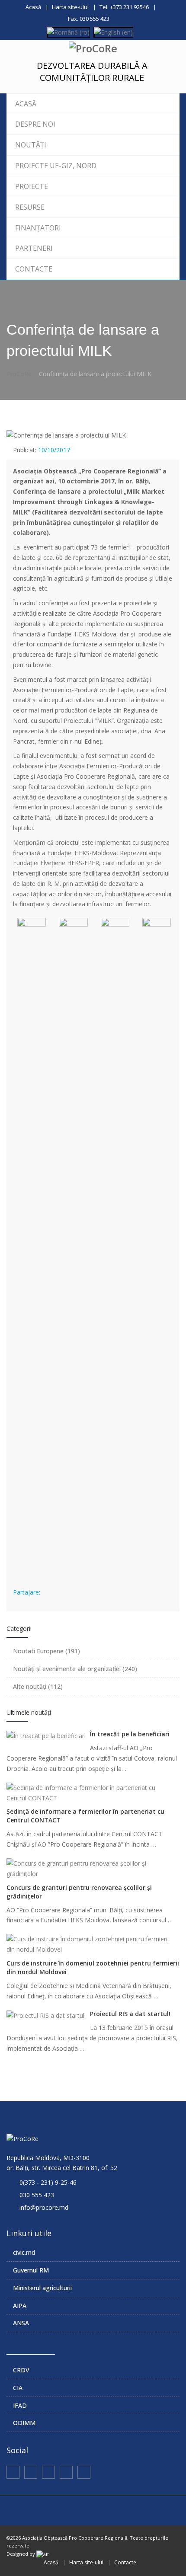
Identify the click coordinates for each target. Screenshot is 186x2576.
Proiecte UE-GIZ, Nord (56, 166)
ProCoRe (19, 374)
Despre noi (35, 124)
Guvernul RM (31, 2270)
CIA (18, 2388)
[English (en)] (113, 31)
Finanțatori (38, 228)
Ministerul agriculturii (42, 2288)
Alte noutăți (38, 1686)
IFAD (20, 2405)
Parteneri (34, 248)
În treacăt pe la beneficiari (130, 1734)
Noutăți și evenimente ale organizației (75, 1669)
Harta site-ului (70, 7)
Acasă (33, 7)
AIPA (20, 2306)
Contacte (34, 269)
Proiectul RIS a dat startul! (130, 2014)
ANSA (21, 2323)
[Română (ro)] (68, 31)
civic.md (24, 2252)
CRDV (21, 2370)
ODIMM (24, 2423)
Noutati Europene (46, 1651)
